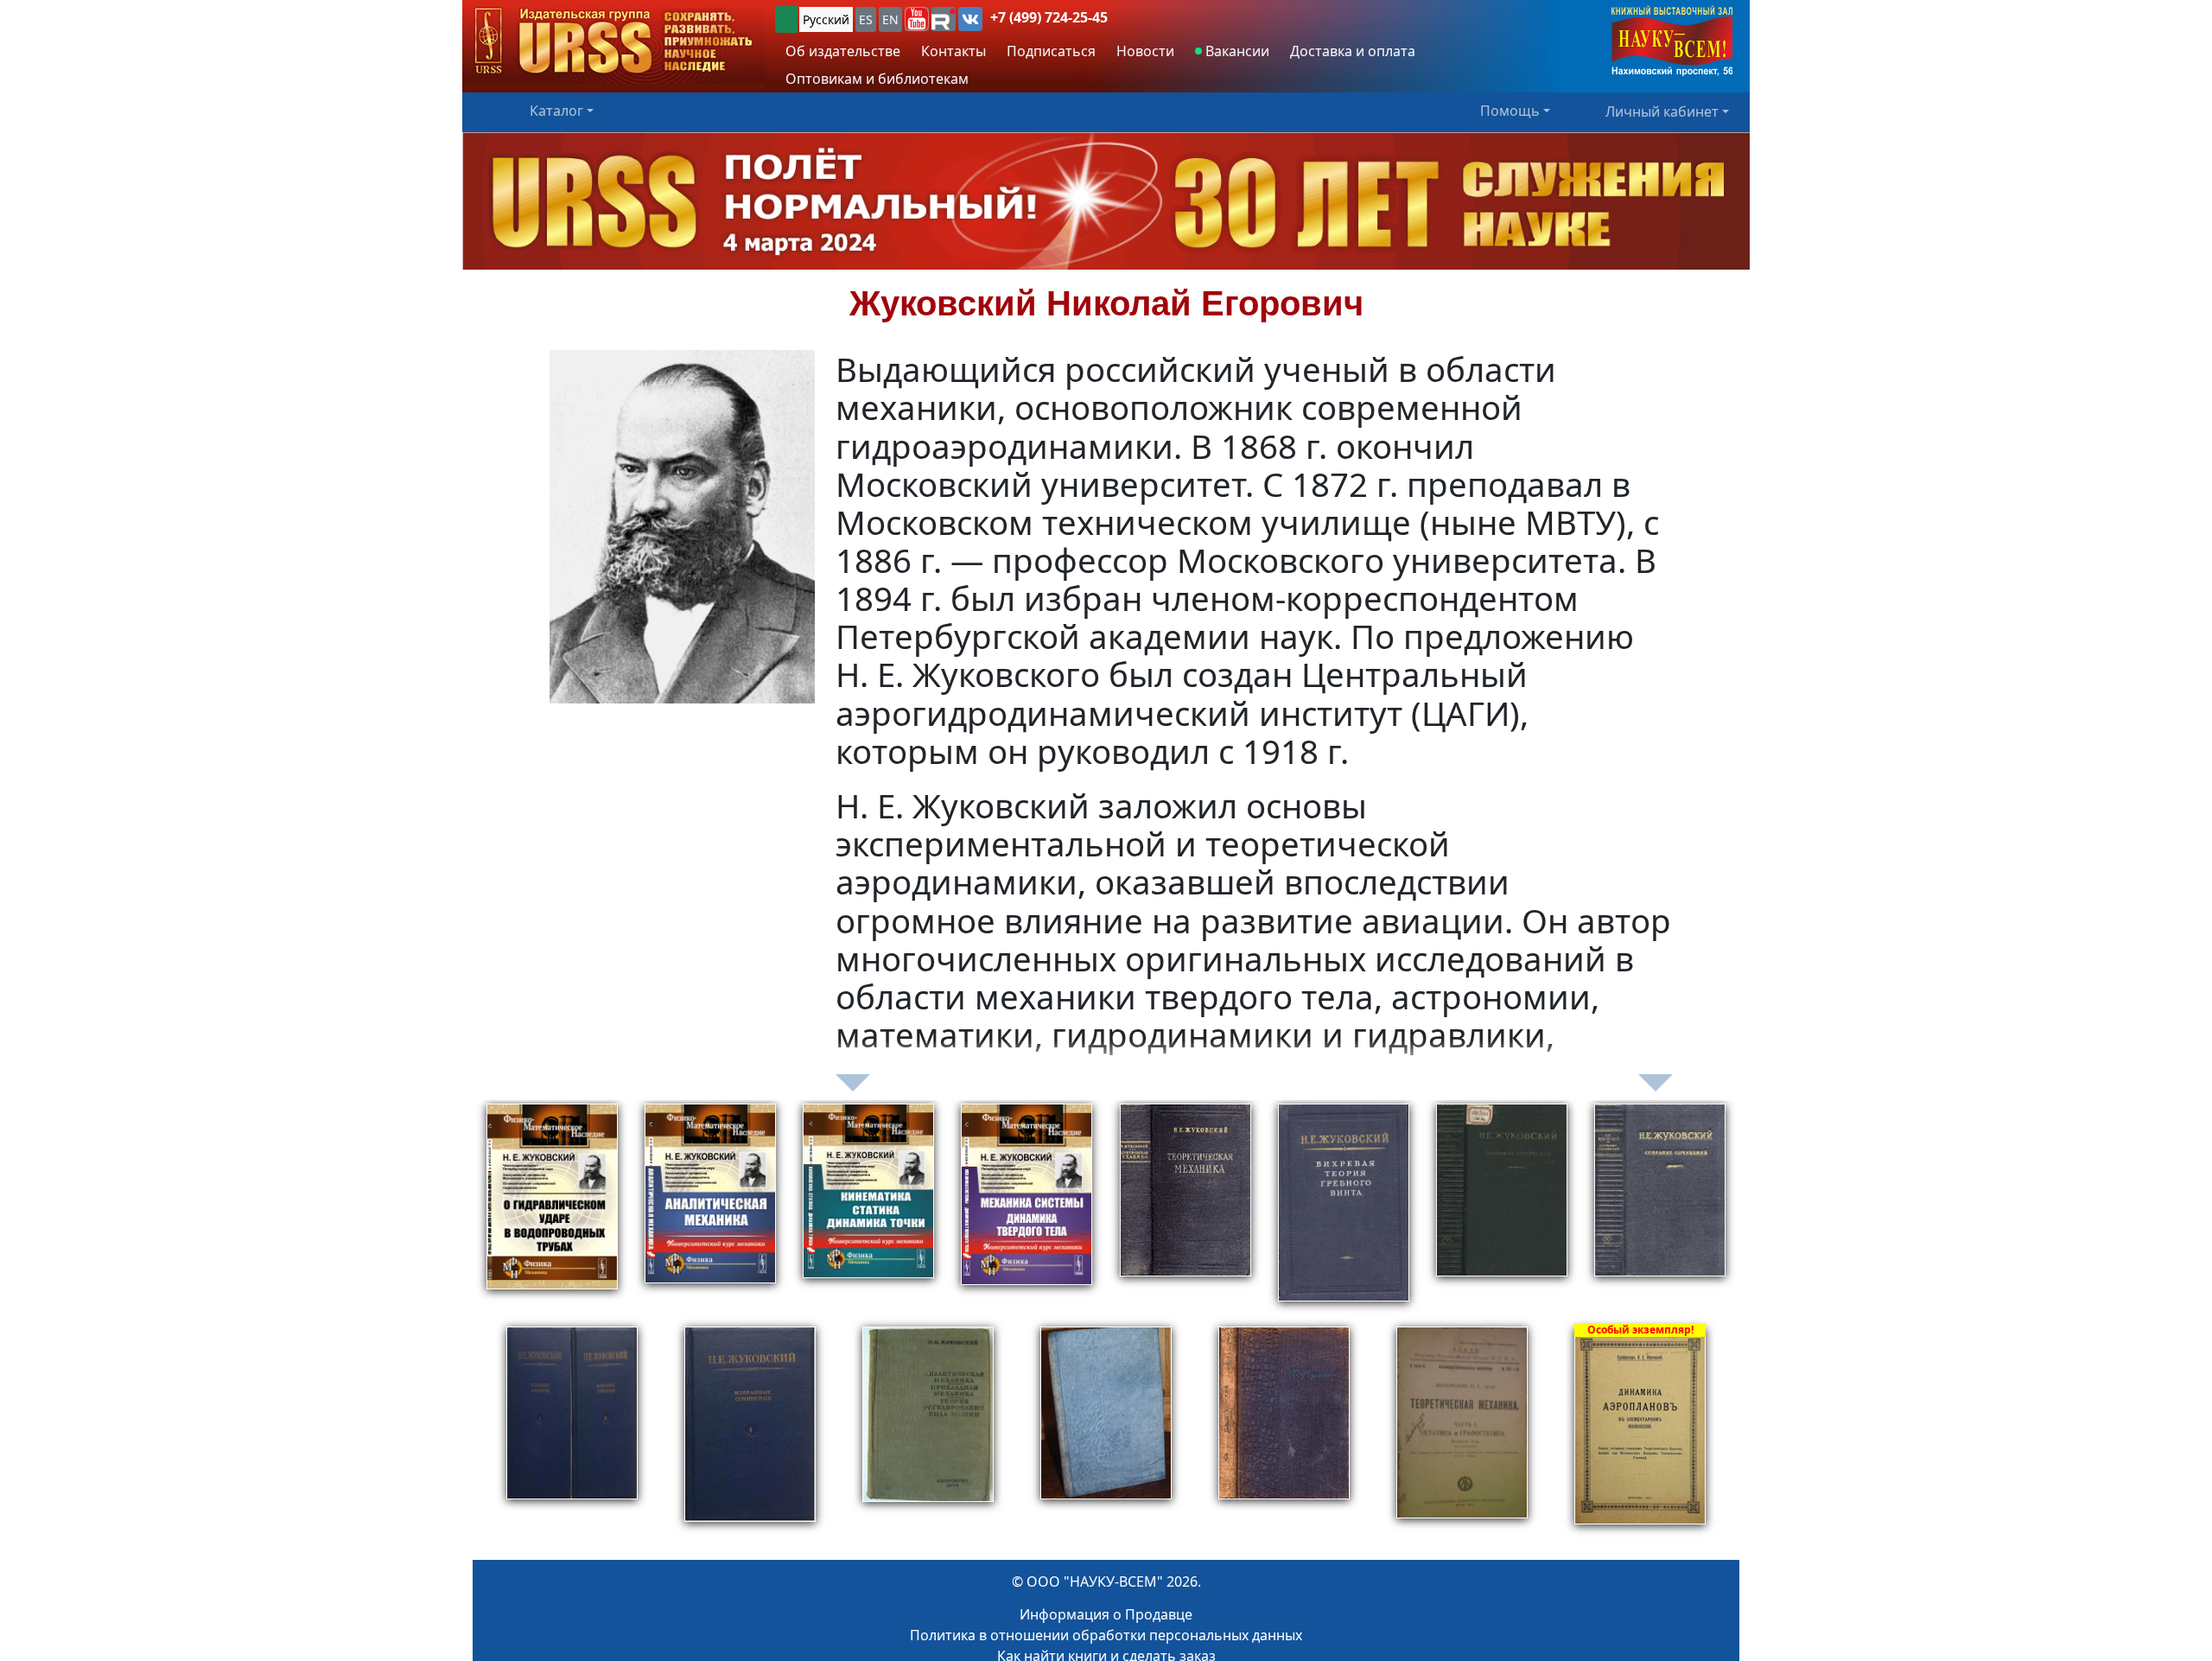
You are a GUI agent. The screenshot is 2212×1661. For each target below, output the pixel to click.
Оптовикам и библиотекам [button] (877, 79)
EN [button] (890, 19)
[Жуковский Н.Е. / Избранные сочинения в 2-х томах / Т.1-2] (572, 1435)
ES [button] (866, 19)
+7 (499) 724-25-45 (1049, 17)
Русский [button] (826, 19)
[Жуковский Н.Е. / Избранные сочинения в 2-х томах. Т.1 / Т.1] (750, 1435)
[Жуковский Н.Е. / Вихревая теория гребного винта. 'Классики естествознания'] (1344, 1212)
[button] (917, 19)
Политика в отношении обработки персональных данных (1106, 1635)
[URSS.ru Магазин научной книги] (613, 42)
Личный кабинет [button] (1662, 111)
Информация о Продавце (1106, 1614)
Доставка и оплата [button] (1353, 51)
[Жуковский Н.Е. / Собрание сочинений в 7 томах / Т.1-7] (1660, 1212)
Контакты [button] (953, 51)
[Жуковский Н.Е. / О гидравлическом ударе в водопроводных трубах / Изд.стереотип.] (552, 1212)
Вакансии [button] (1236, 51)
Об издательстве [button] (843, 51)
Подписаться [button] (1051, 51)
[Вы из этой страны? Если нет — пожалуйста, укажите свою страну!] (786, 19)
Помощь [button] (1510, 111)
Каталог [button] (556, 111)
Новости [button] (1145, 51)
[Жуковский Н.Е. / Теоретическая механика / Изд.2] (1185, 1212)
